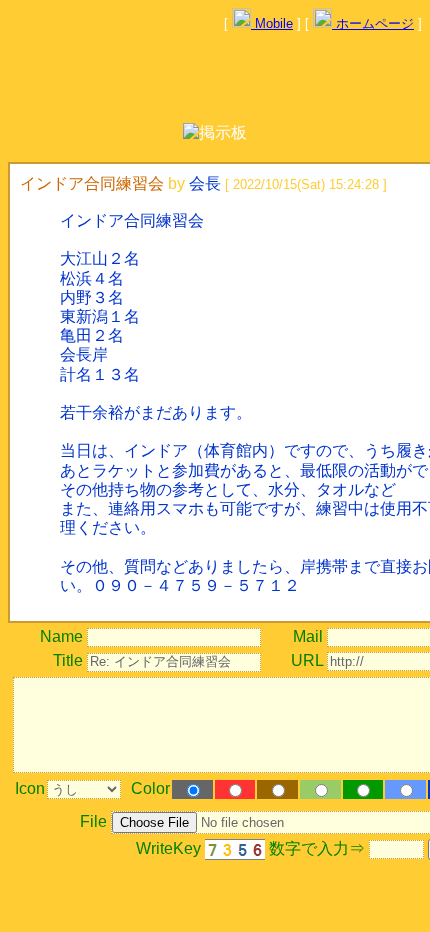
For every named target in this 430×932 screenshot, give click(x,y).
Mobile (272, 23)
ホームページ (373, 23)
